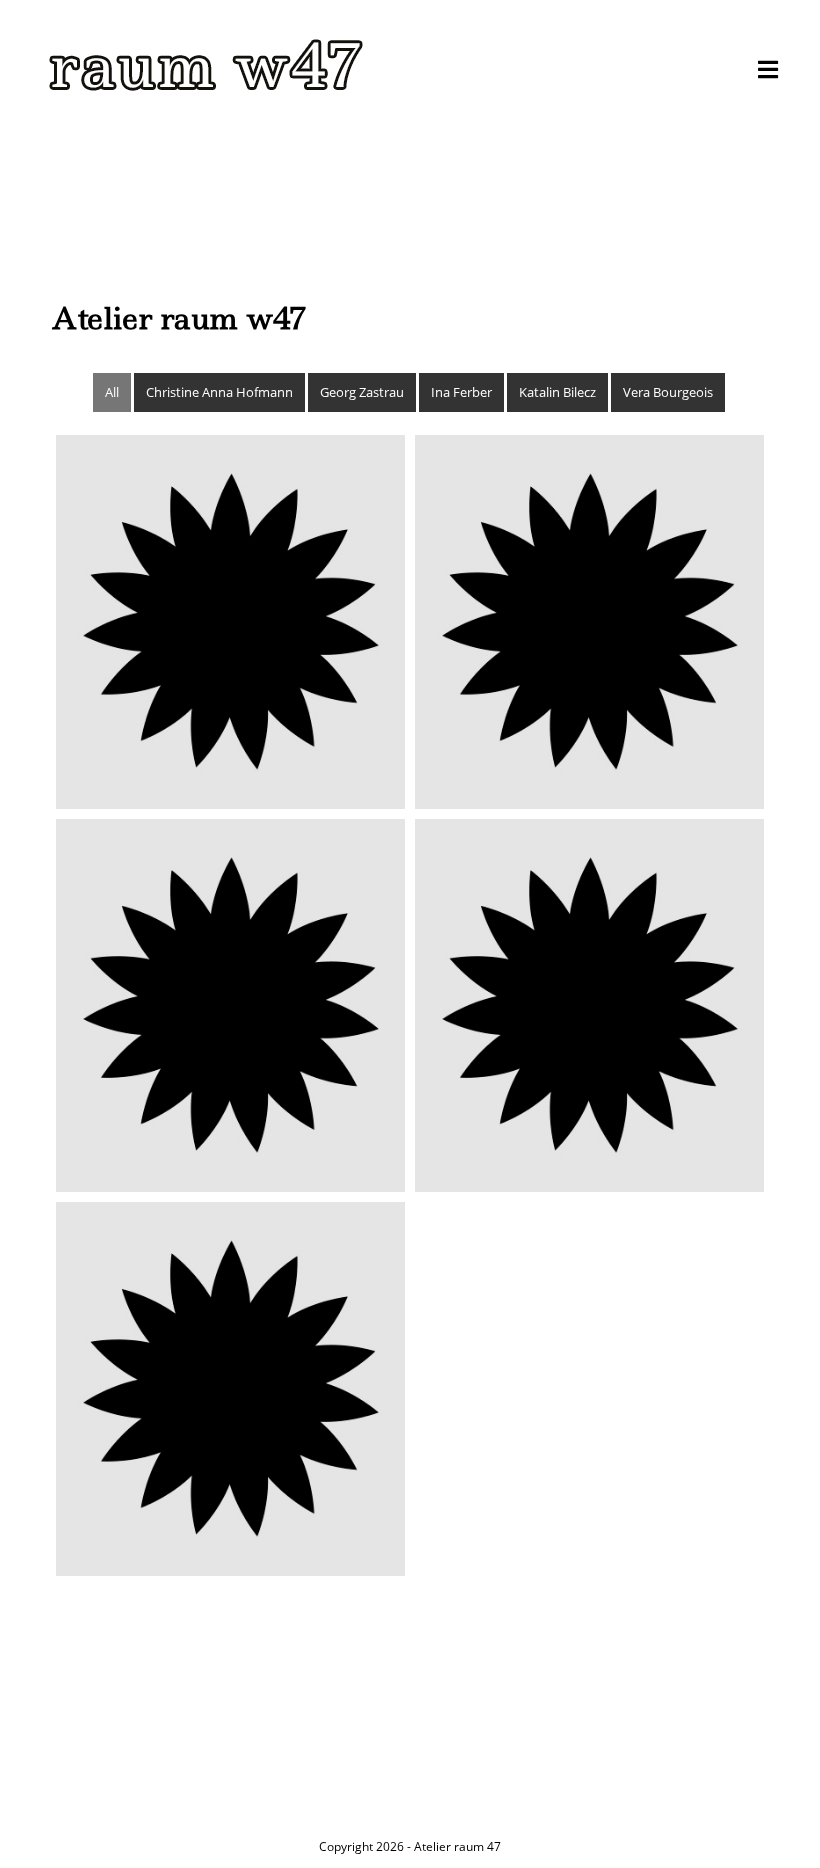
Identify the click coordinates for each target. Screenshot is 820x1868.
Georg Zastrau (362, 392)
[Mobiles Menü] (768, 70)
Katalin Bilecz (557, 392)
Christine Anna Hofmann (219, 392)
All (112, 392)
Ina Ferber (461, 392)
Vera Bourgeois (668, 392)
